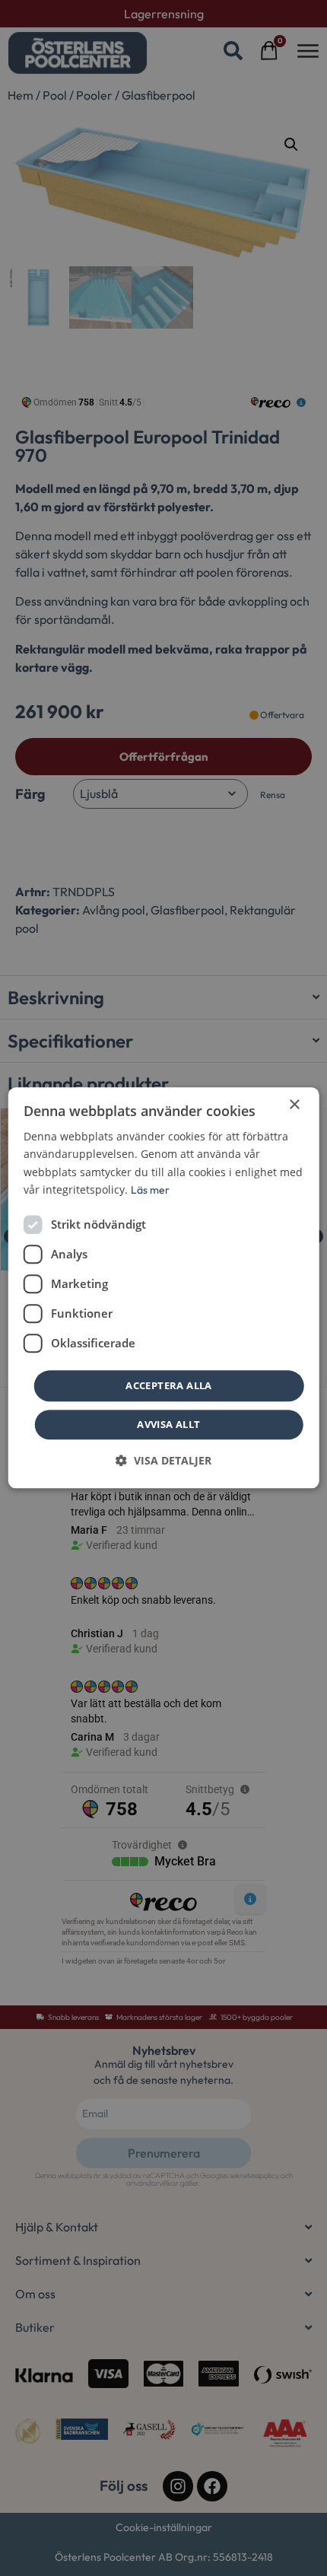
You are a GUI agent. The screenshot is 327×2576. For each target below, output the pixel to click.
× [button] (294, 1105)
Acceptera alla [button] (169, 1385)
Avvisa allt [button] (168, 1425)
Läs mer (150, 1190)
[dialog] (164, 1288)
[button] (163, 1461)
